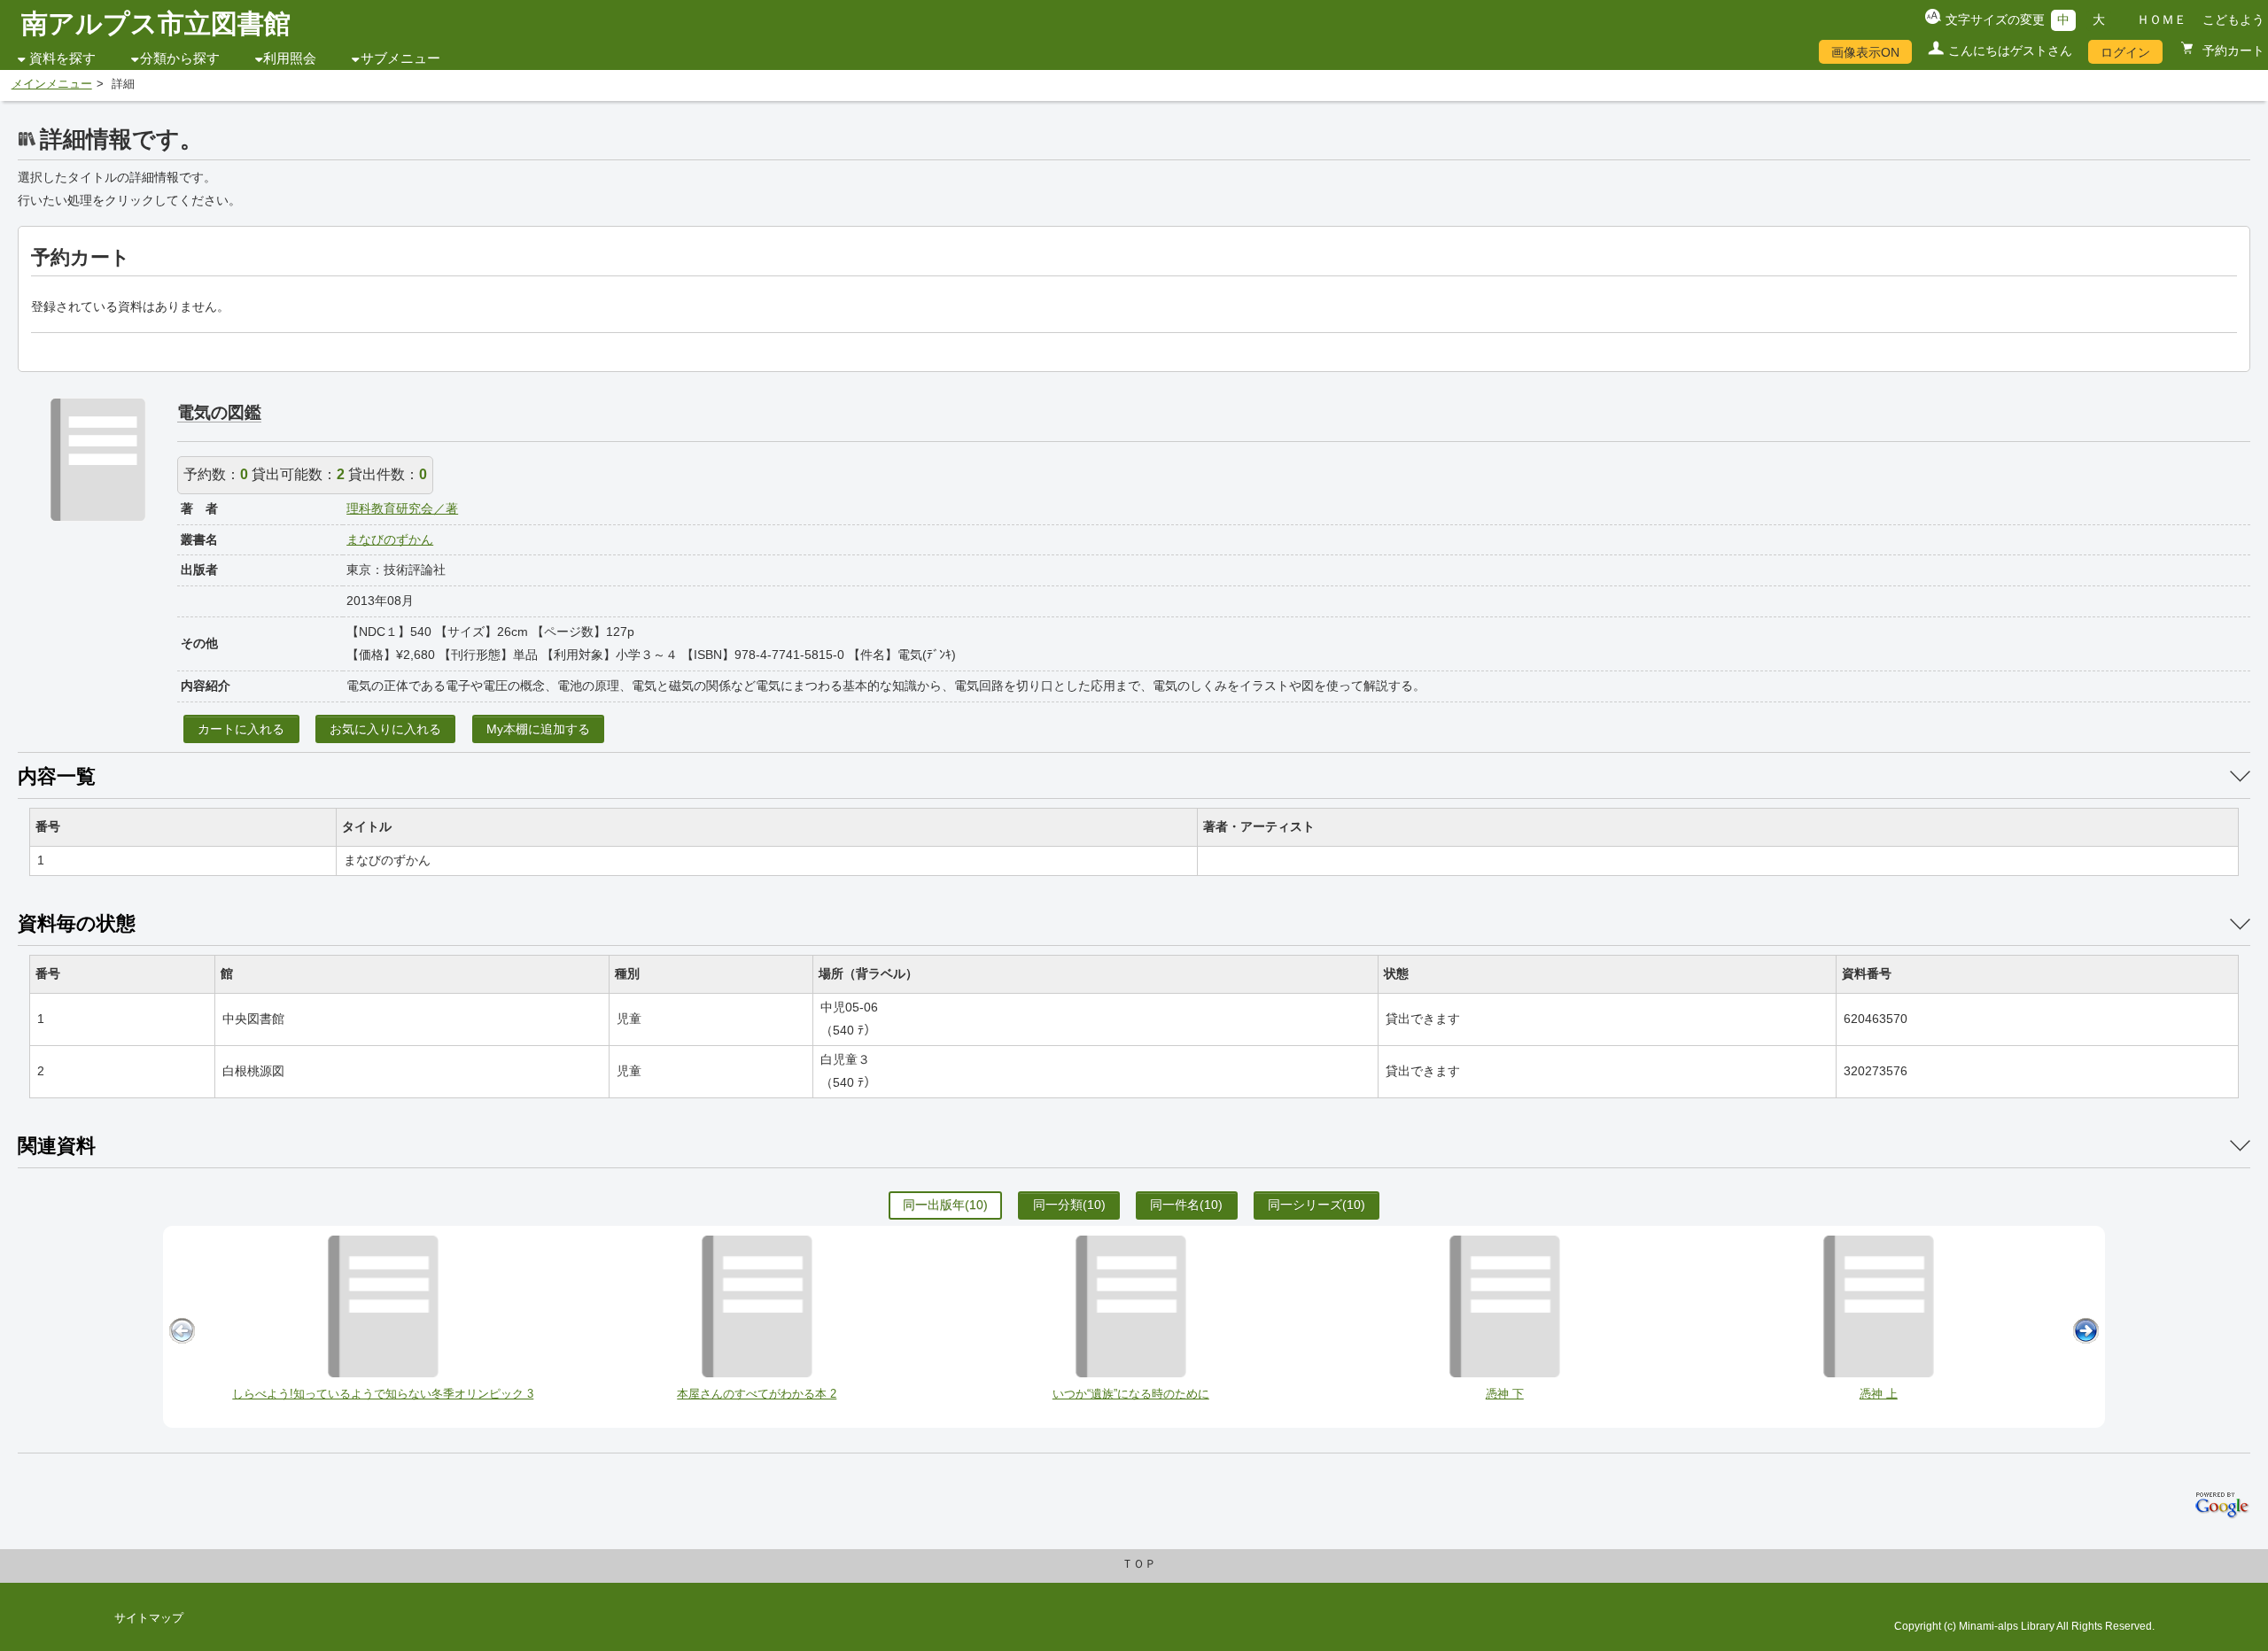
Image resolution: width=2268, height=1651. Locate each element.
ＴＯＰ (1139, 1564)
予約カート (2232, 50)
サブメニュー (400, 58)
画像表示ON (1865, 52)
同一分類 (1069, 1205)
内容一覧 (57, 776)
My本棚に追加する (538, 729)
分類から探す (180, 58)
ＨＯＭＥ (2162, 19)
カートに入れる (241, 729)
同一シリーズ (1317, 1205)
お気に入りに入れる (385, 729)
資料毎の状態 (77, 923)
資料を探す (62, 58)
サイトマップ (149, 1618)
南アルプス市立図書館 (156, 23)
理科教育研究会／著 (402, 508)
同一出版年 (945, 1205)
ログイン (2125, 52)
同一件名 (1186, 1205)
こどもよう (2233, 19)
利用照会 (290, 58)
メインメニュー (52, 84)
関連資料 (57, 1146)
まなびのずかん (390, 539)
